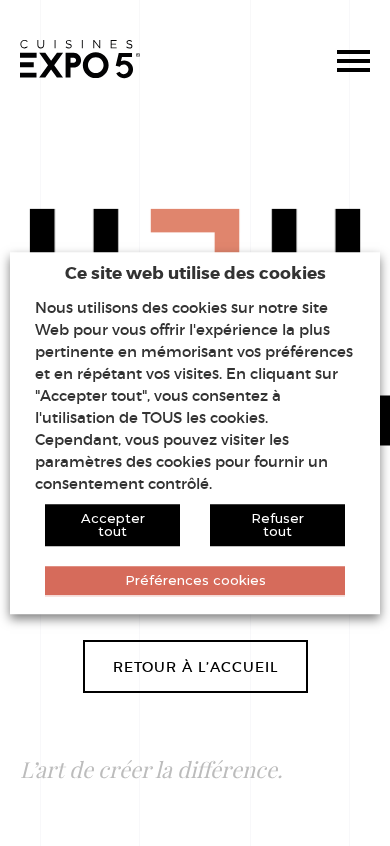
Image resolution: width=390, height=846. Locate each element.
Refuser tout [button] (277, 524)
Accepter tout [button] (113, 524)
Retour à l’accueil (195, 666)
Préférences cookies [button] (195, 580)
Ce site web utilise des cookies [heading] (195, 272)
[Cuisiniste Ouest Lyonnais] (80, 59)
